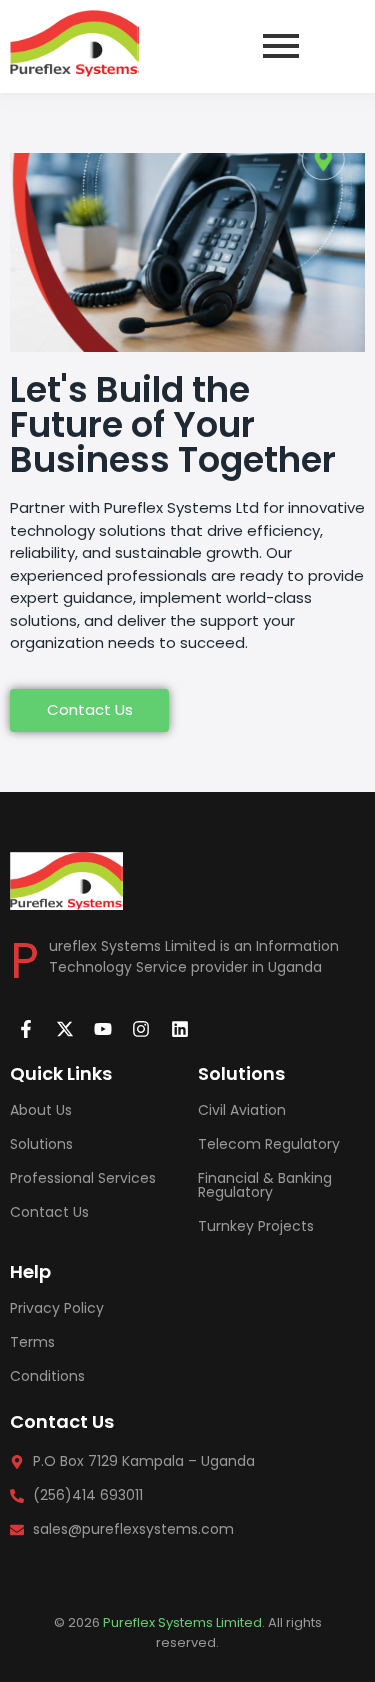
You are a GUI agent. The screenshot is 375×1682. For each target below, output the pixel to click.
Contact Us (49, 1212)
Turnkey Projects (256, 1226)
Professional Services (83, 1178)
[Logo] (74, 43)
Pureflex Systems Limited (182, 1622)
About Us (41, 1110)
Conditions (47, 1376)
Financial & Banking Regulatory (265, 1185)
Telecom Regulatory (269, 1144)
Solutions (41, 1144)
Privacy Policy (57, 1308)
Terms (32, 1342)
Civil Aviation (242, 1110)
